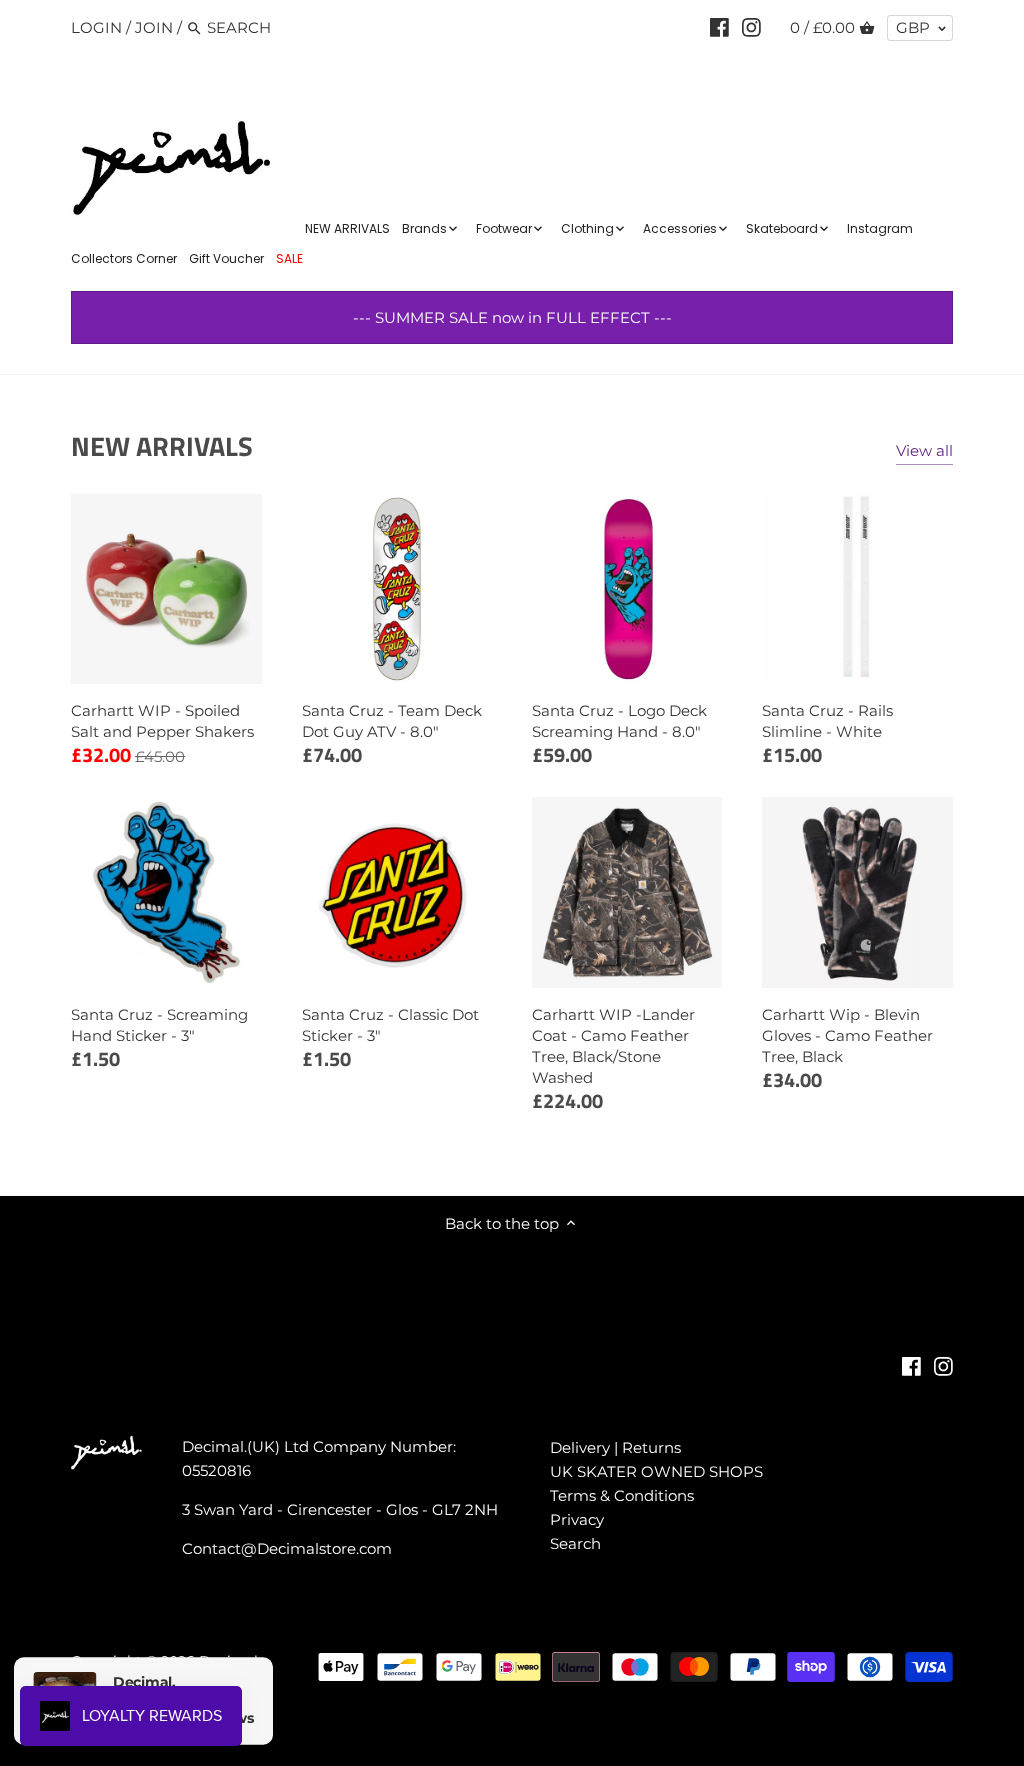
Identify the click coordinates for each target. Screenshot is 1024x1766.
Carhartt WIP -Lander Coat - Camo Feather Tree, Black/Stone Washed (613, 1046)
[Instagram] (751, 27)
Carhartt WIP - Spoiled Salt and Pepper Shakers (162, 721)
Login (96, 27)
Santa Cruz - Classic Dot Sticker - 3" (390, 1025)
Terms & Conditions (622, 1495)
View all (924, 450)
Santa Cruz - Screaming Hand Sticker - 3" (159, 1025)
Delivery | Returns (615, 1447)
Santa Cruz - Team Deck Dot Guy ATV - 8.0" (392, 721)
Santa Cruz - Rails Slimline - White (827, 721)
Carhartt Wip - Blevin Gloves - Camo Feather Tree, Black (847, 1035)
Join (154, 27)
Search (575, 1543)
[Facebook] (719, 27)
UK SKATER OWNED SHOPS (656, 1471)
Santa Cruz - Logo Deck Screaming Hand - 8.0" (619, 721)
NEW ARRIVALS (162, 445)
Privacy (577, 1519)
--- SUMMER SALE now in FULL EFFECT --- (512, 317)
